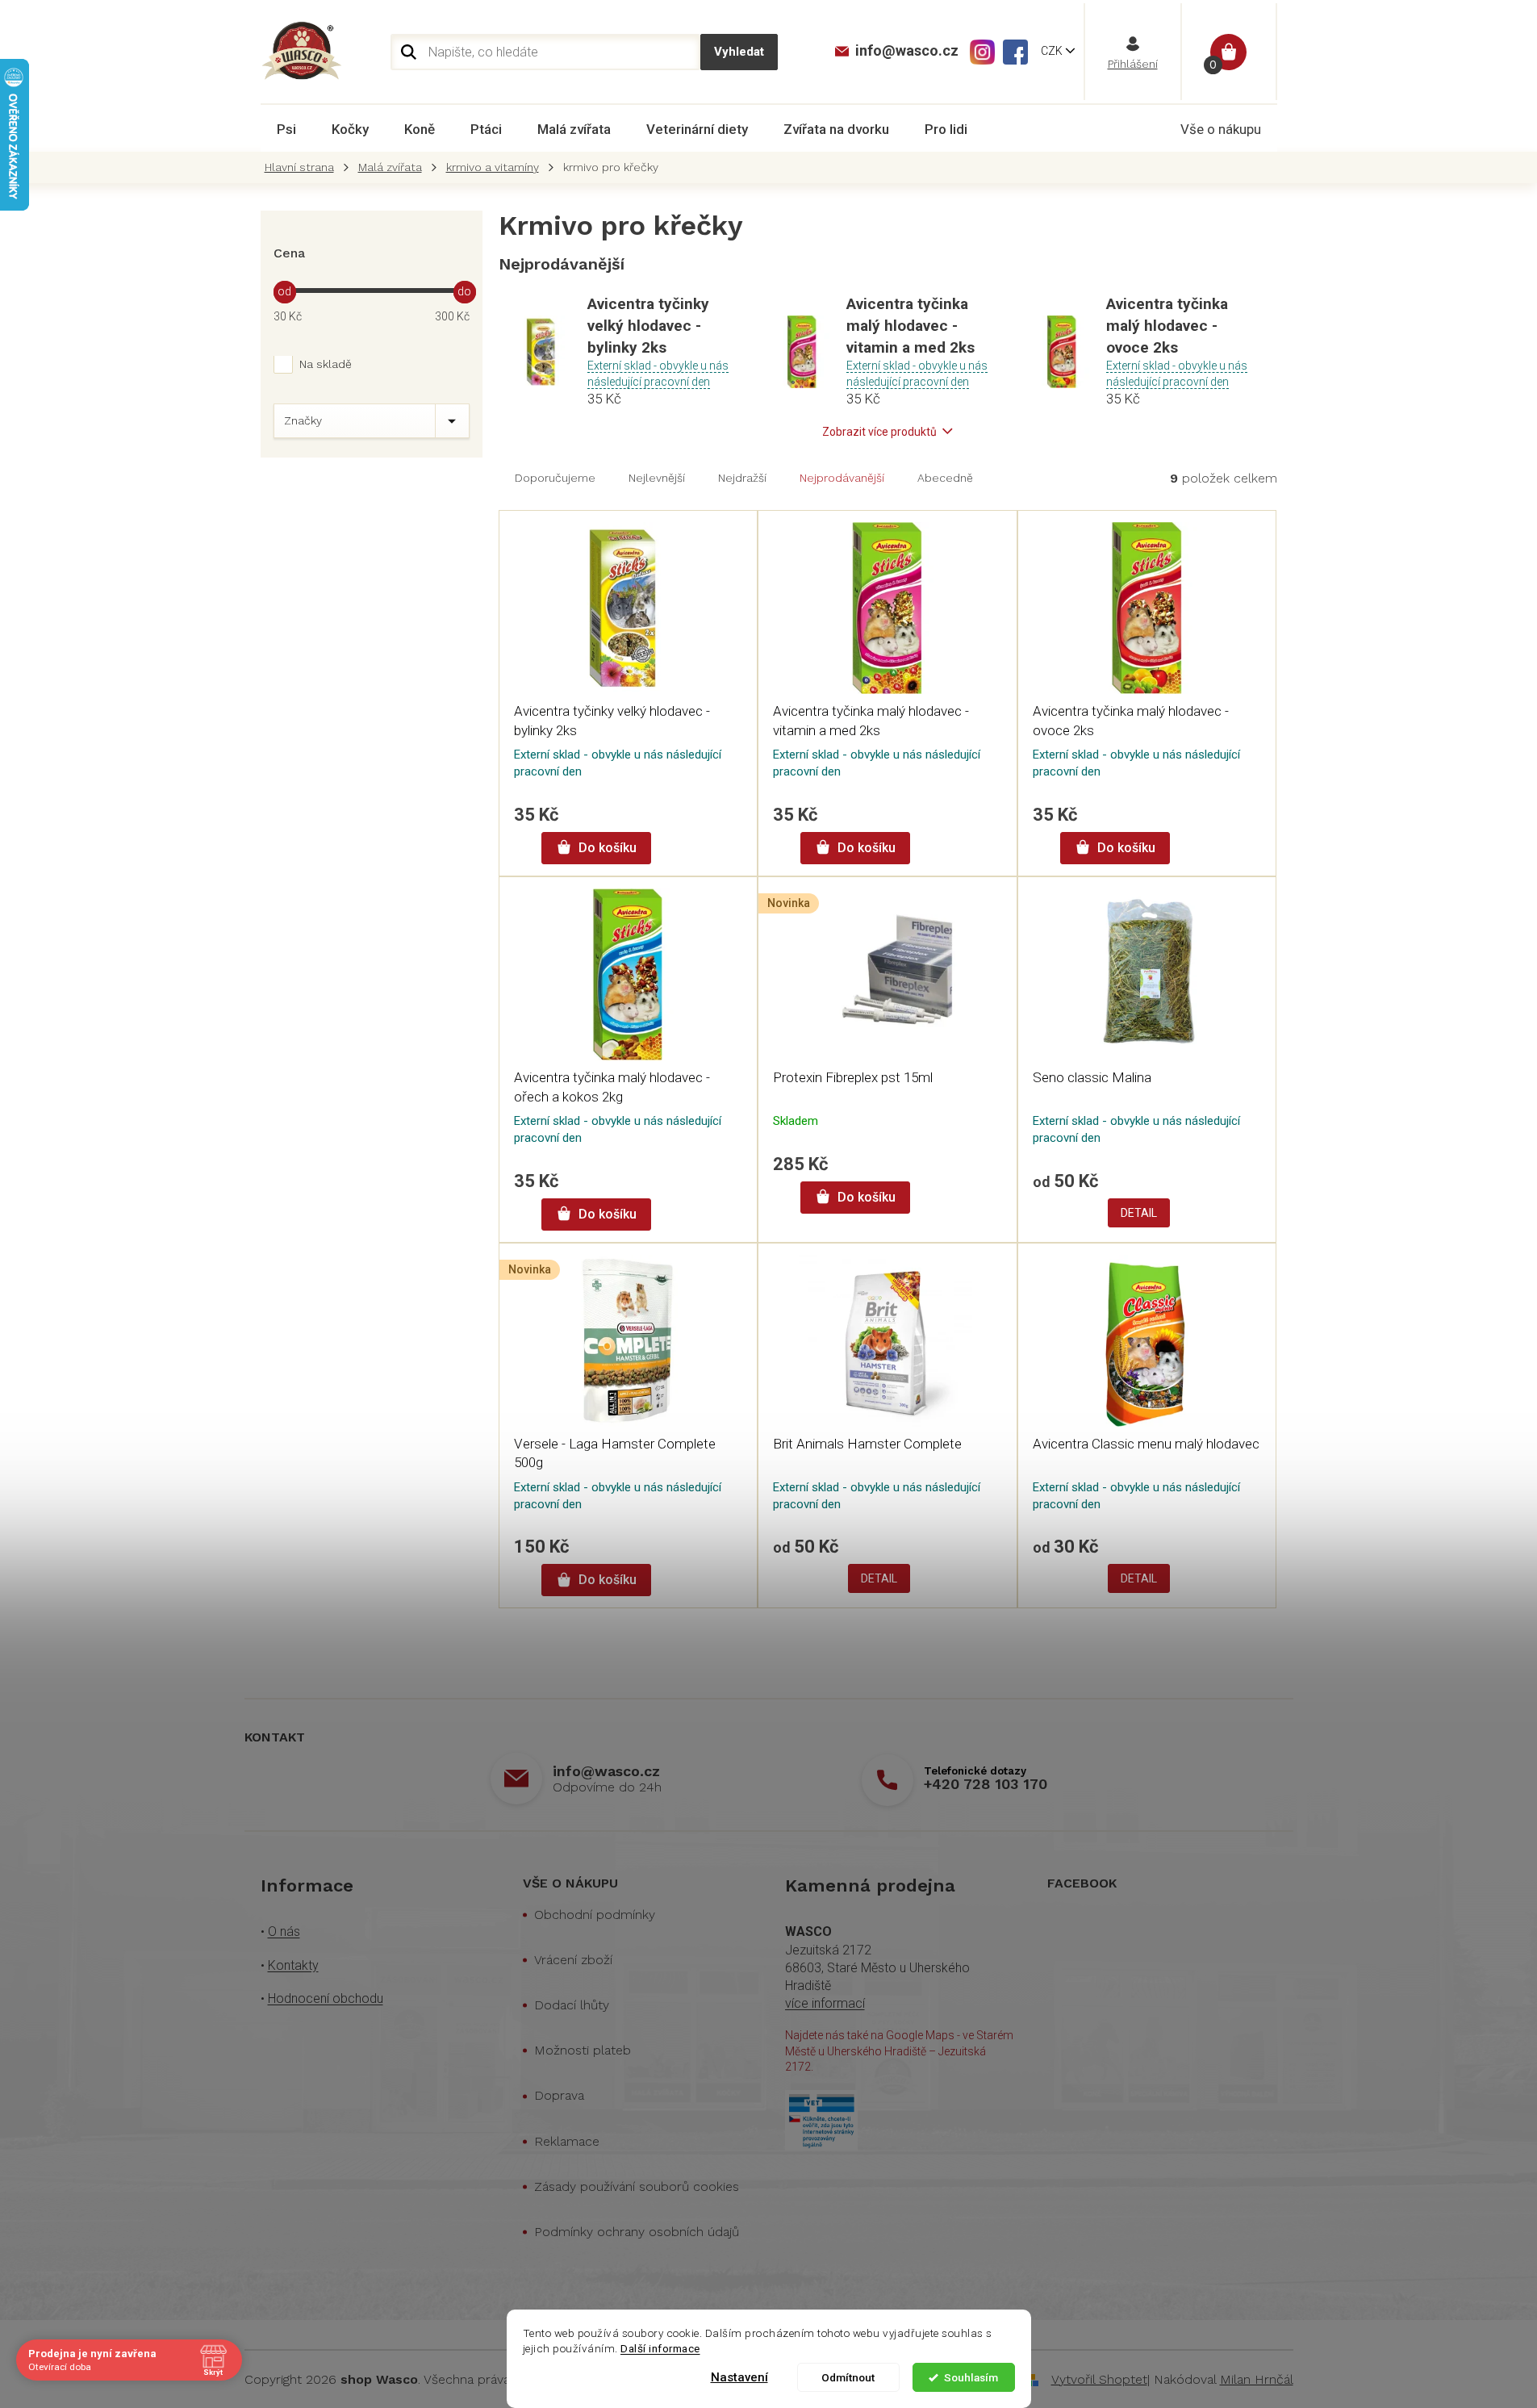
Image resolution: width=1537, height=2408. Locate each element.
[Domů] (303, 167)
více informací (825, 2003)
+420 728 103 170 (986, 1784)
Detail (1139, 1213)
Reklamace (567, 2141)
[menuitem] (286, 129)
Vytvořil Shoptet (1099, 2379)
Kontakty (293, 1965)
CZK (1053, 51)
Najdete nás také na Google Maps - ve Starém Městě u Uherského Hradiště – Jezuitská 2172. (899, 2051)
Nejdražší (742, 478)
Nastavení (739, 2377)
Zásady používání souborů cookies (637, 2186)
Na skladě (326, 364)
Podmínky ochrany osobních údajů (637, 2232)
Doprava (559, 2095)
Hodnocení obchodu (326, 1998)
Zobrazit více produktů (879, 432)
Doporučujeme (555, 478)
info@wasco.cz (606, 1771)
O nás (284, 1931)
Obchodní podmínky (595, 1915)
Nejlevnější (657, 478)
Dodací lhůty (572, 2005)
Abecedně (945, 478)
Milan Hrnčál (1257, 2379)
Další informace (660, 2348)
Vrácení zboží (573, 1960)
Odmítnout (848, 2377)
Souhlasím (971, 2377)
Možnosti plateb (583, 2050)
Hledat (739, 52)
